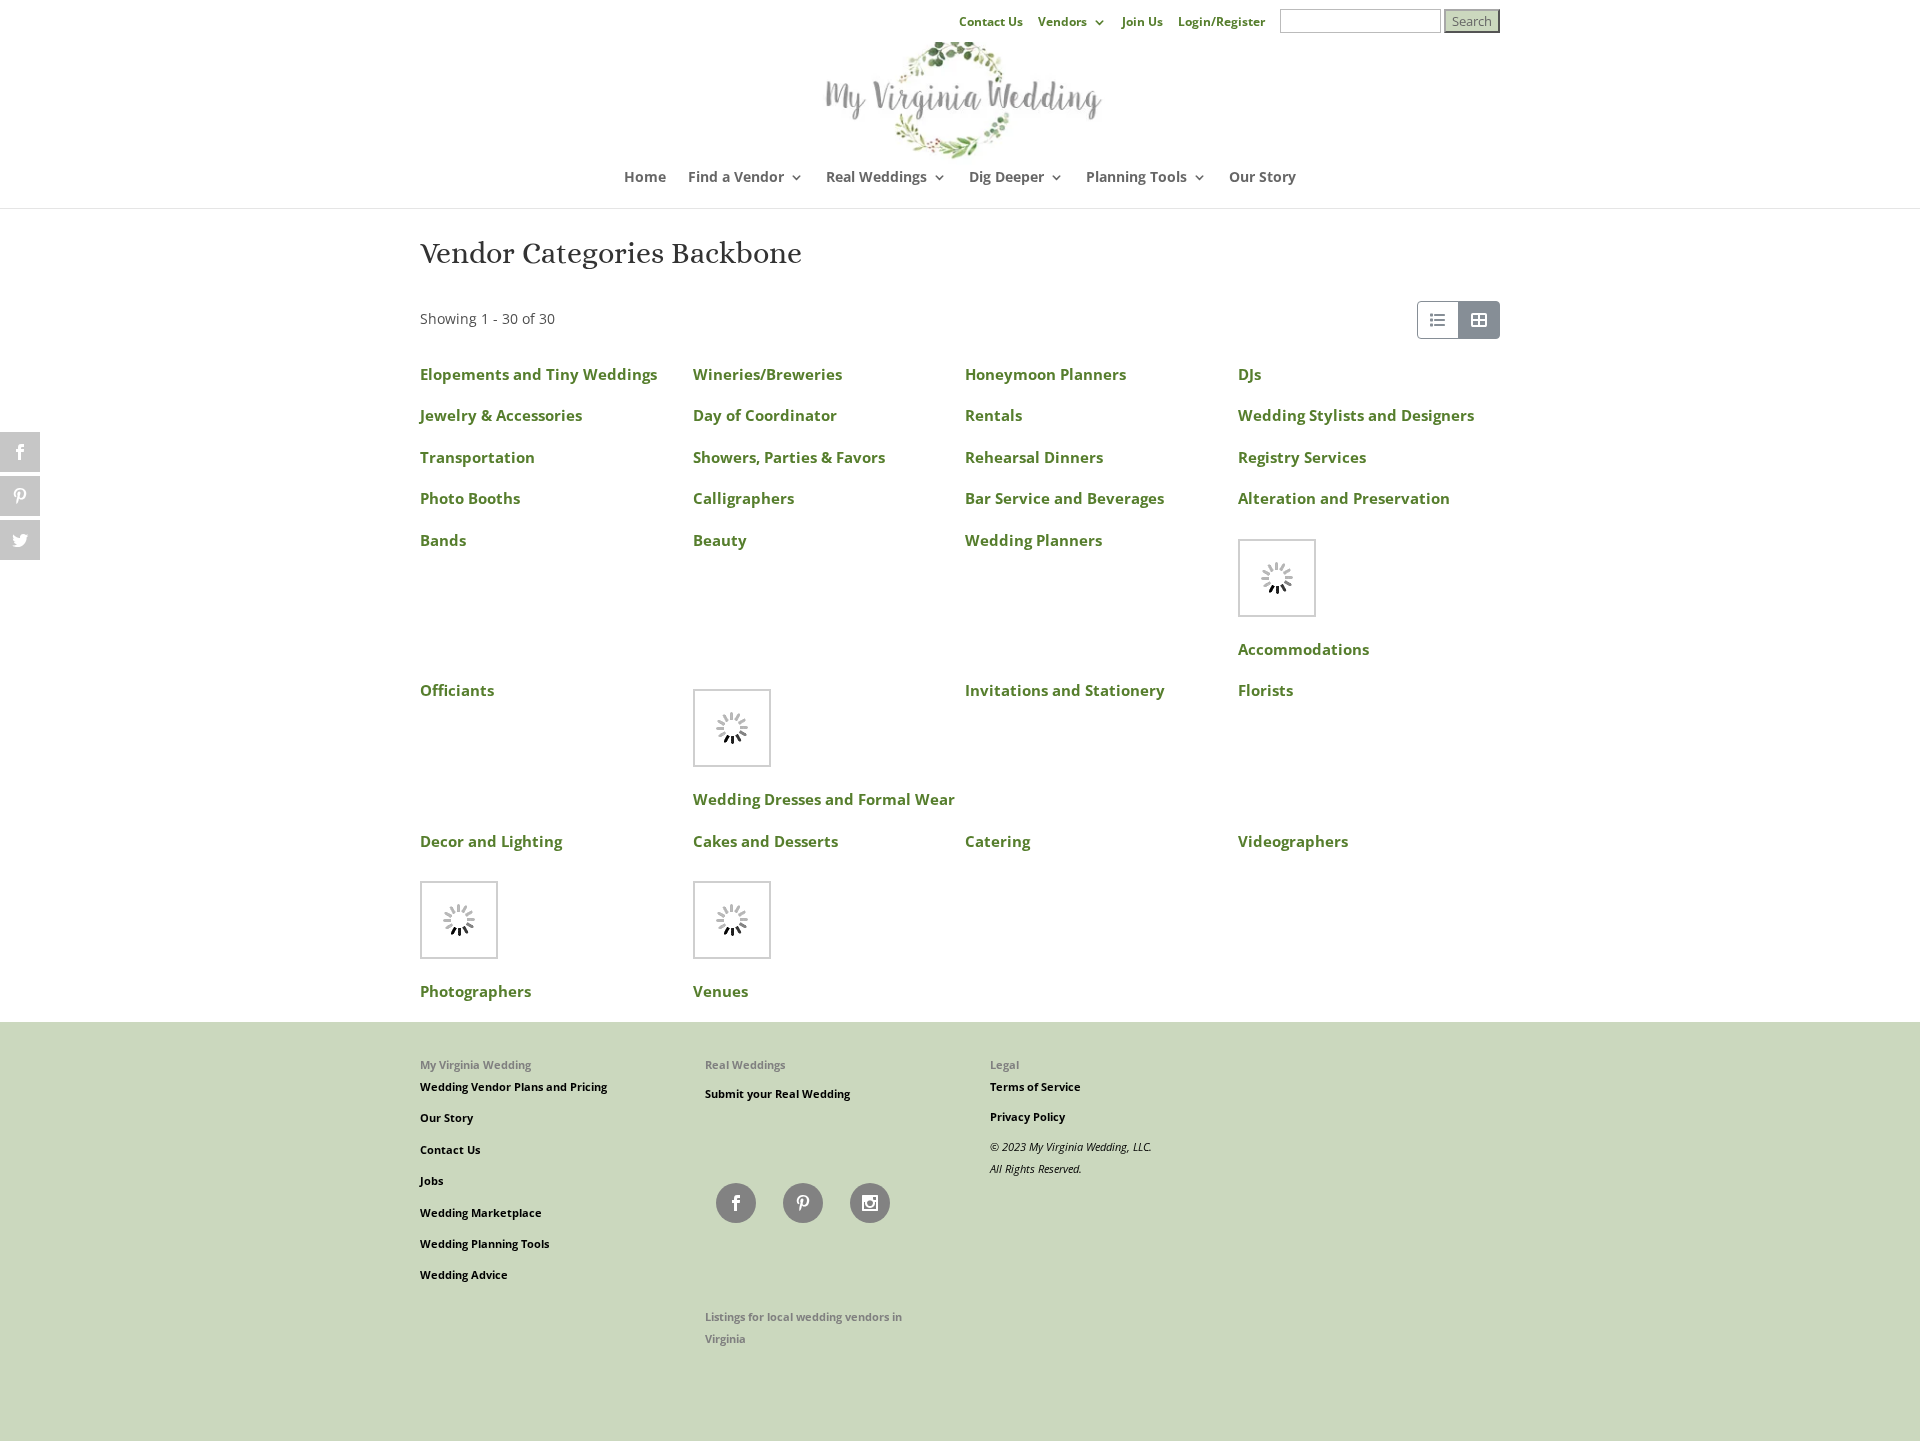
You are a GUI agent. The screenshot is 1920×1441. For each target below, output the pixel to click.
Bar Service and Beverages (1064, 498)
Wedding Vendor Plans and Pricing (513, 1087)
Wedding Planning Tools (484, 1244)
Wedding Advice (464, 1275)
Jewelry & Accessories (501, 415)
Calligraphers (743, 498)
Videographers (1293, 841)
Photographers (475, 991)
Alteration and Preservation (1344, 498)
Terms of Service (1035, 1087)
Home (645, 178)
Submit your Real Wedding (777, 1094)
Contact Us (991, 23)
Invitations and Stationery (1065, 690)
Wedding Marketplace (481, 1213)
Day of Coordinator (765, 415)
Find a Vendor (736, 178)
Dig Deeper (1006, 178)
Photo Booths (470, 498)
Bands (443, 540)
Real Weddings (876, 178)
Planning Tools (1136, 178)
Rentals (993, 415)
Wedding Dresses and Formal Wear (824, 799)
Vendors (1062, 23)
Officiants (457, 690)
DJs (1249, 374)
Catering (997, 841)
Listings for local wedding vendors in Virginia (803, 1327)
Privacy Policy (1027, 1117)
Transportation (477, 457)
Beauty (720, 540)
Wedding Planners (1033, 540)
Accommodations (1303, 649)
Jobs (431, 1181)
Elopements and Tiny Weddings (538, 374)
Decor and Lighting (491, 841)
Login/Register (1221, 23)
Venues (720, 991)
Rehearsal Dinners (1034, 457)
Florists (1265, 690)
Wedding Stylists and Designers (1356, 415)
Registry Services (1302, 457)
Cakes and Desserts (765, 841)
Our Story (1262, 178)
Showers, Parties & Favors (789, 457)
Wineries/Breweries (767, 374)
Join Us (1142, 23)
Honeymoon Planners (1045, 374)
